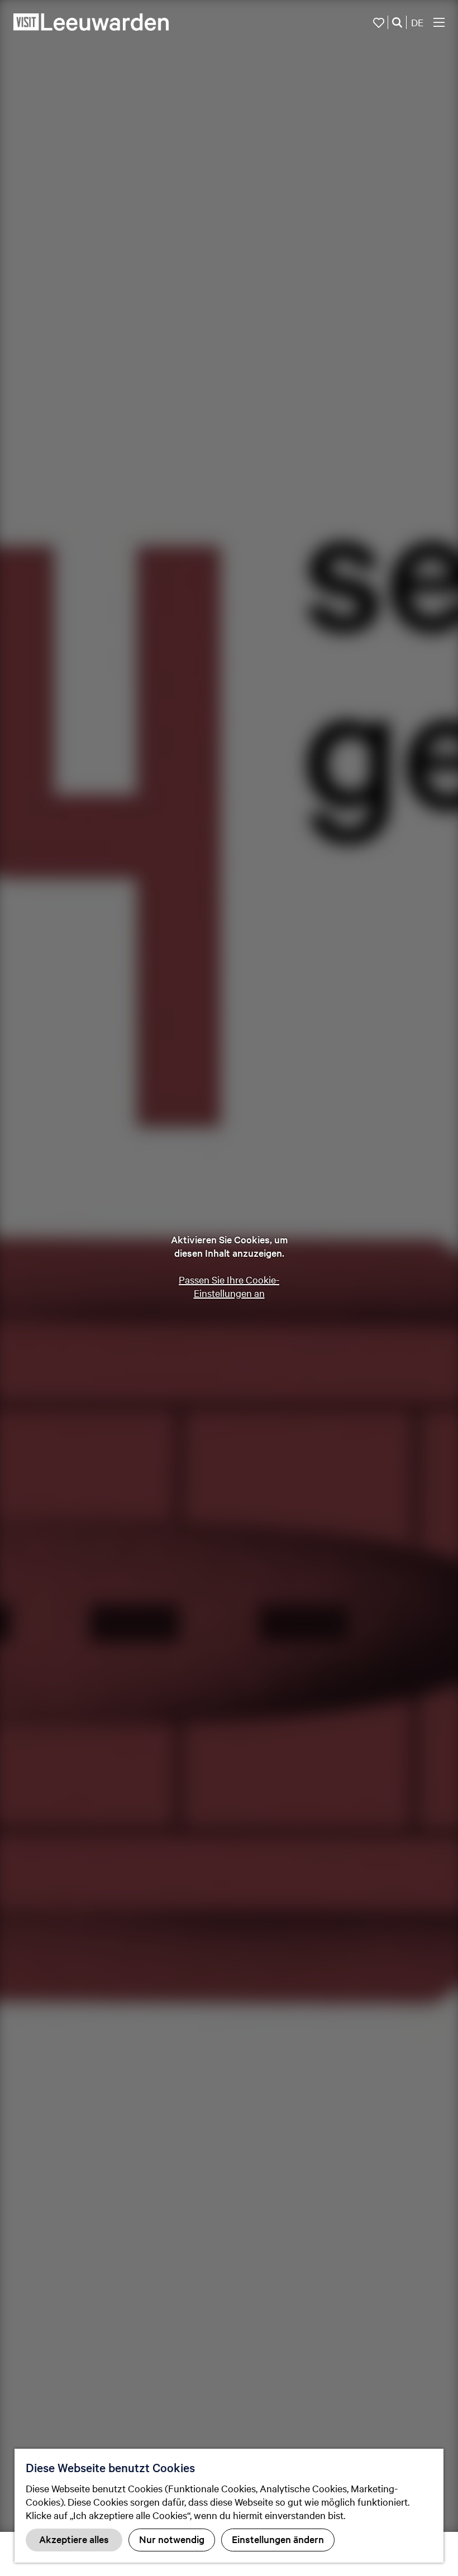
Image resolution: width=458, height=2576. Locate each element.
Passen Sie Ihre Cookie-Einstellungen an (229, 1286)
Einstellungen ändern (278, 2539)
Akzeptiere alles (74, 2539)
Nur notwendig (172, 2539)
